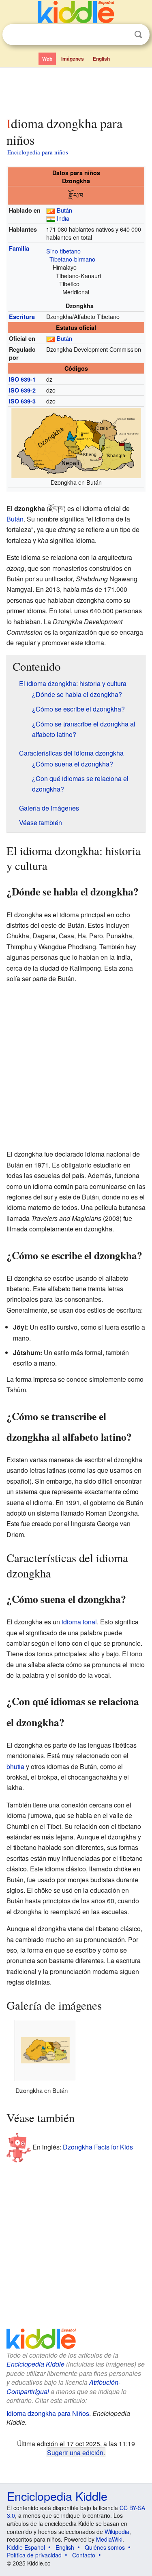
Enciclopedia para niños (38, 152)
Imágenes (73, 59)
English (101, 59)
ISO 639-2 (22, 390)
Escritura (22, 317)
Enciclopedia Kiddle (35, 2364)
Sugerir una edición (75, 2452)
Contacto (84, 2555)
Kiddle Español (26, 2547)
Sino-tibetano (63, 251)
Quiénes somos (105, 2547)
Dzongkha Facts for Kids (98, 2146)
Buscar (138, 35)
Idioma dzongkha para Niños (48, 2413)
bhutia (15, 1766)
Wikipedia (117, 2532)
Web (47, 59)
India (63, 218)
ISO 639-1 (22, 379)
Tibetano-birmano (72, 259)
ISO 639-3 (22, 401)
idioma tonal (79, 1622)
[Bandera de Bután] (51, 210)
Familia (19, 248)
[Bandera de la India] (51, 218)
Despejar (122, 35)
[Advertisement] (76, 90)
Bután (64, 210)
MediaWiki (109, 2539)
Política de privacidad (34, 2555)
